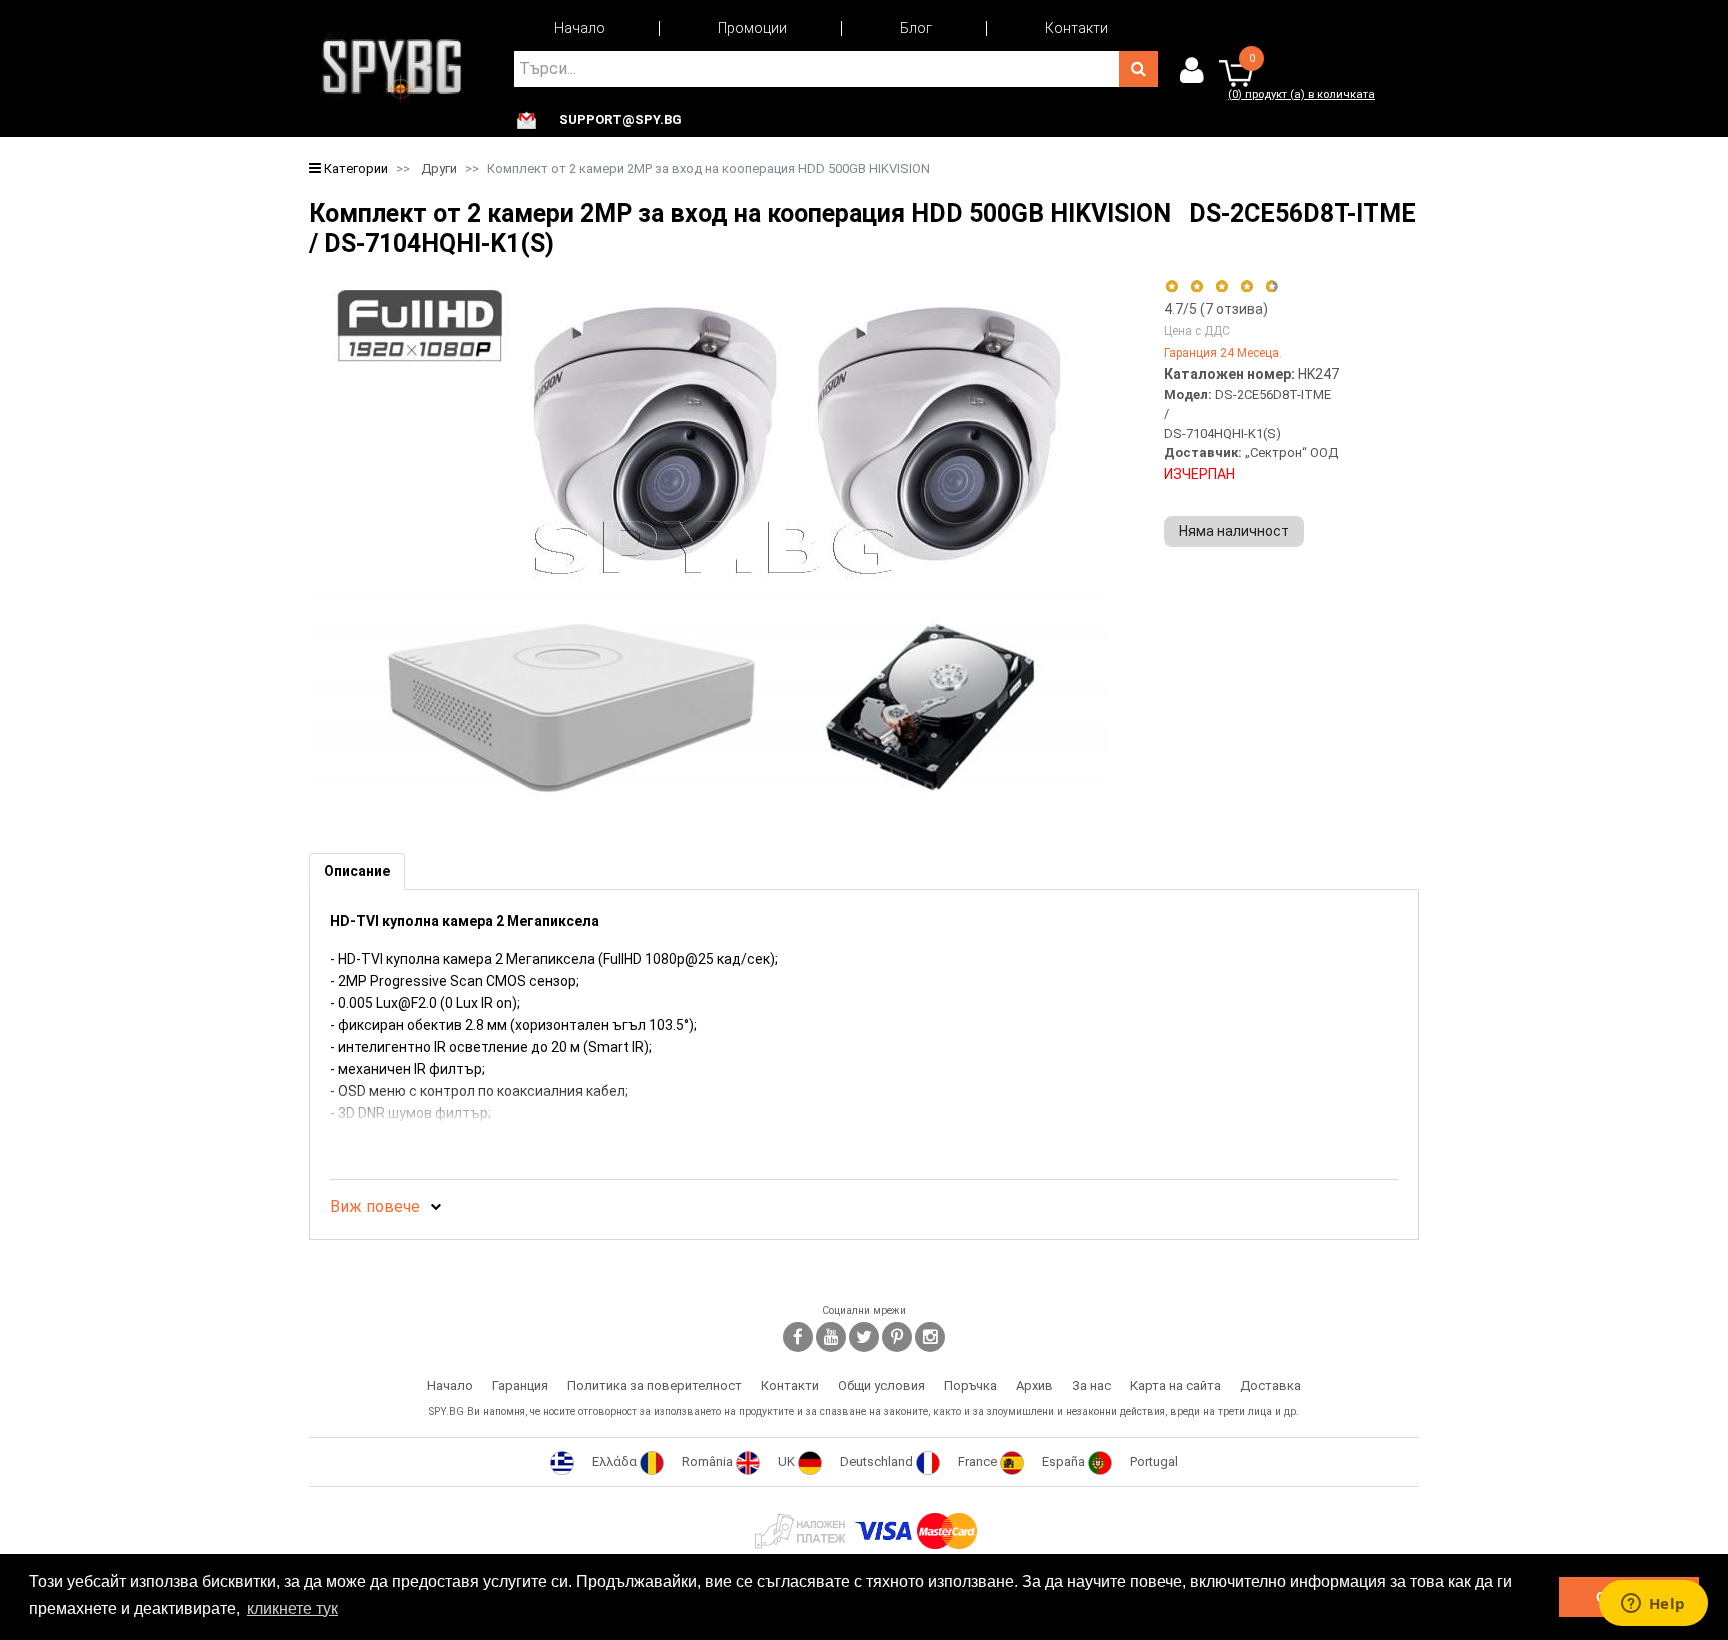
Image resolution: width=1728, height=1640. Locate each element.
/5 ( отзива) (1216, 309)
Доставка (1270, 1385)
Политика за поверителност (654, 1385)
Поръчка (970, 1385)
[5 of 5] (1272, 286)
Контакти (1076, 28)
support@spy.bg (620, 120)
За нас (1091, 1385)
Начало (579, 28)
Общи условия (881, 1385)
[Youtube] (831, 1337)
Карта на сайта (1175, 1385)
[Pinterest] (897, 1337)
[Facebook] (798, 1337)
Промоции (752, 28)
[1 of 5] (1171, 286)
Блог (916, 28)
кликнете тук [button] (292, 1608)
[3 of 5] (1221, 286)
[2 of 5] (1196, 286)
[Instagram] (930, 1337)
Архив (1034, 1385)
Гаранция (520, 1385)
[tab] (357, 871)
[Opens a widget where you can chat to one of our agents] (1653, 1605)
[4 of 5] (1246, 286)
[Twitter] (864, 1337)
